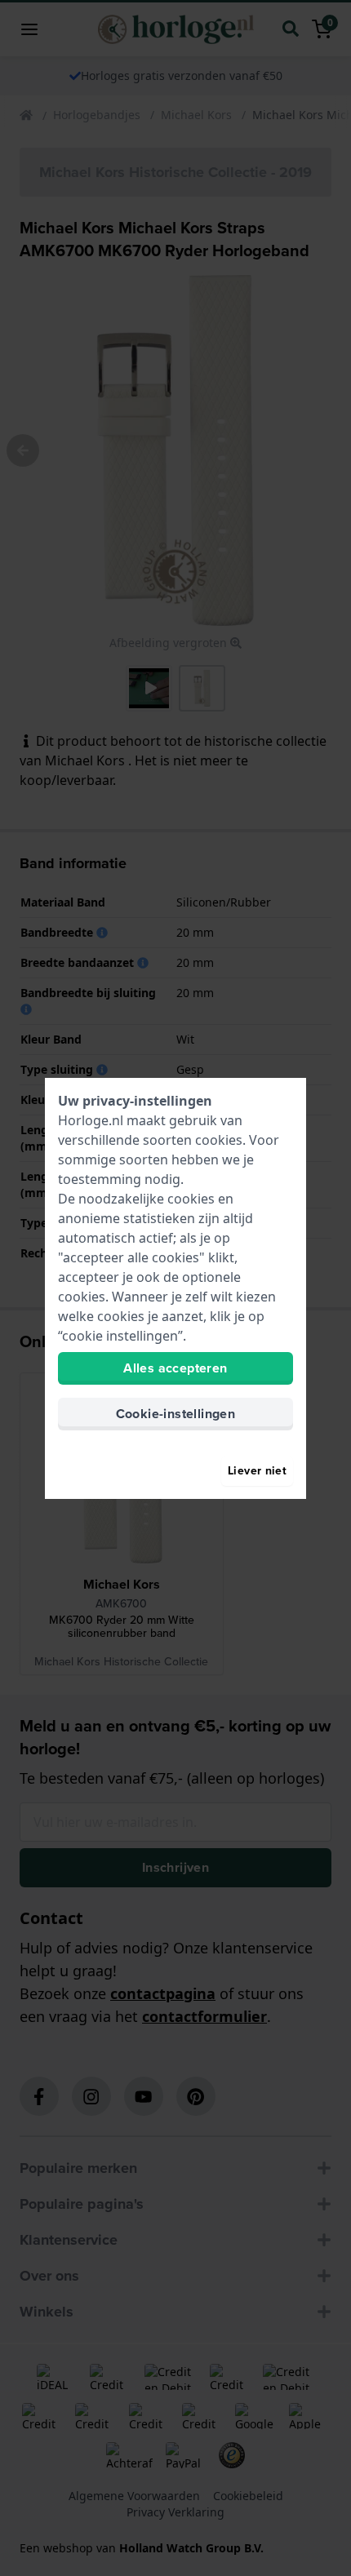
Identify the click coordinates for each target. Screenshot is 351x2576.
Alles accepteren (175, 1368)
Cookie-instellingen (176, 1414)
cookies (219, 1140)
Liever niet (257, 1471)
